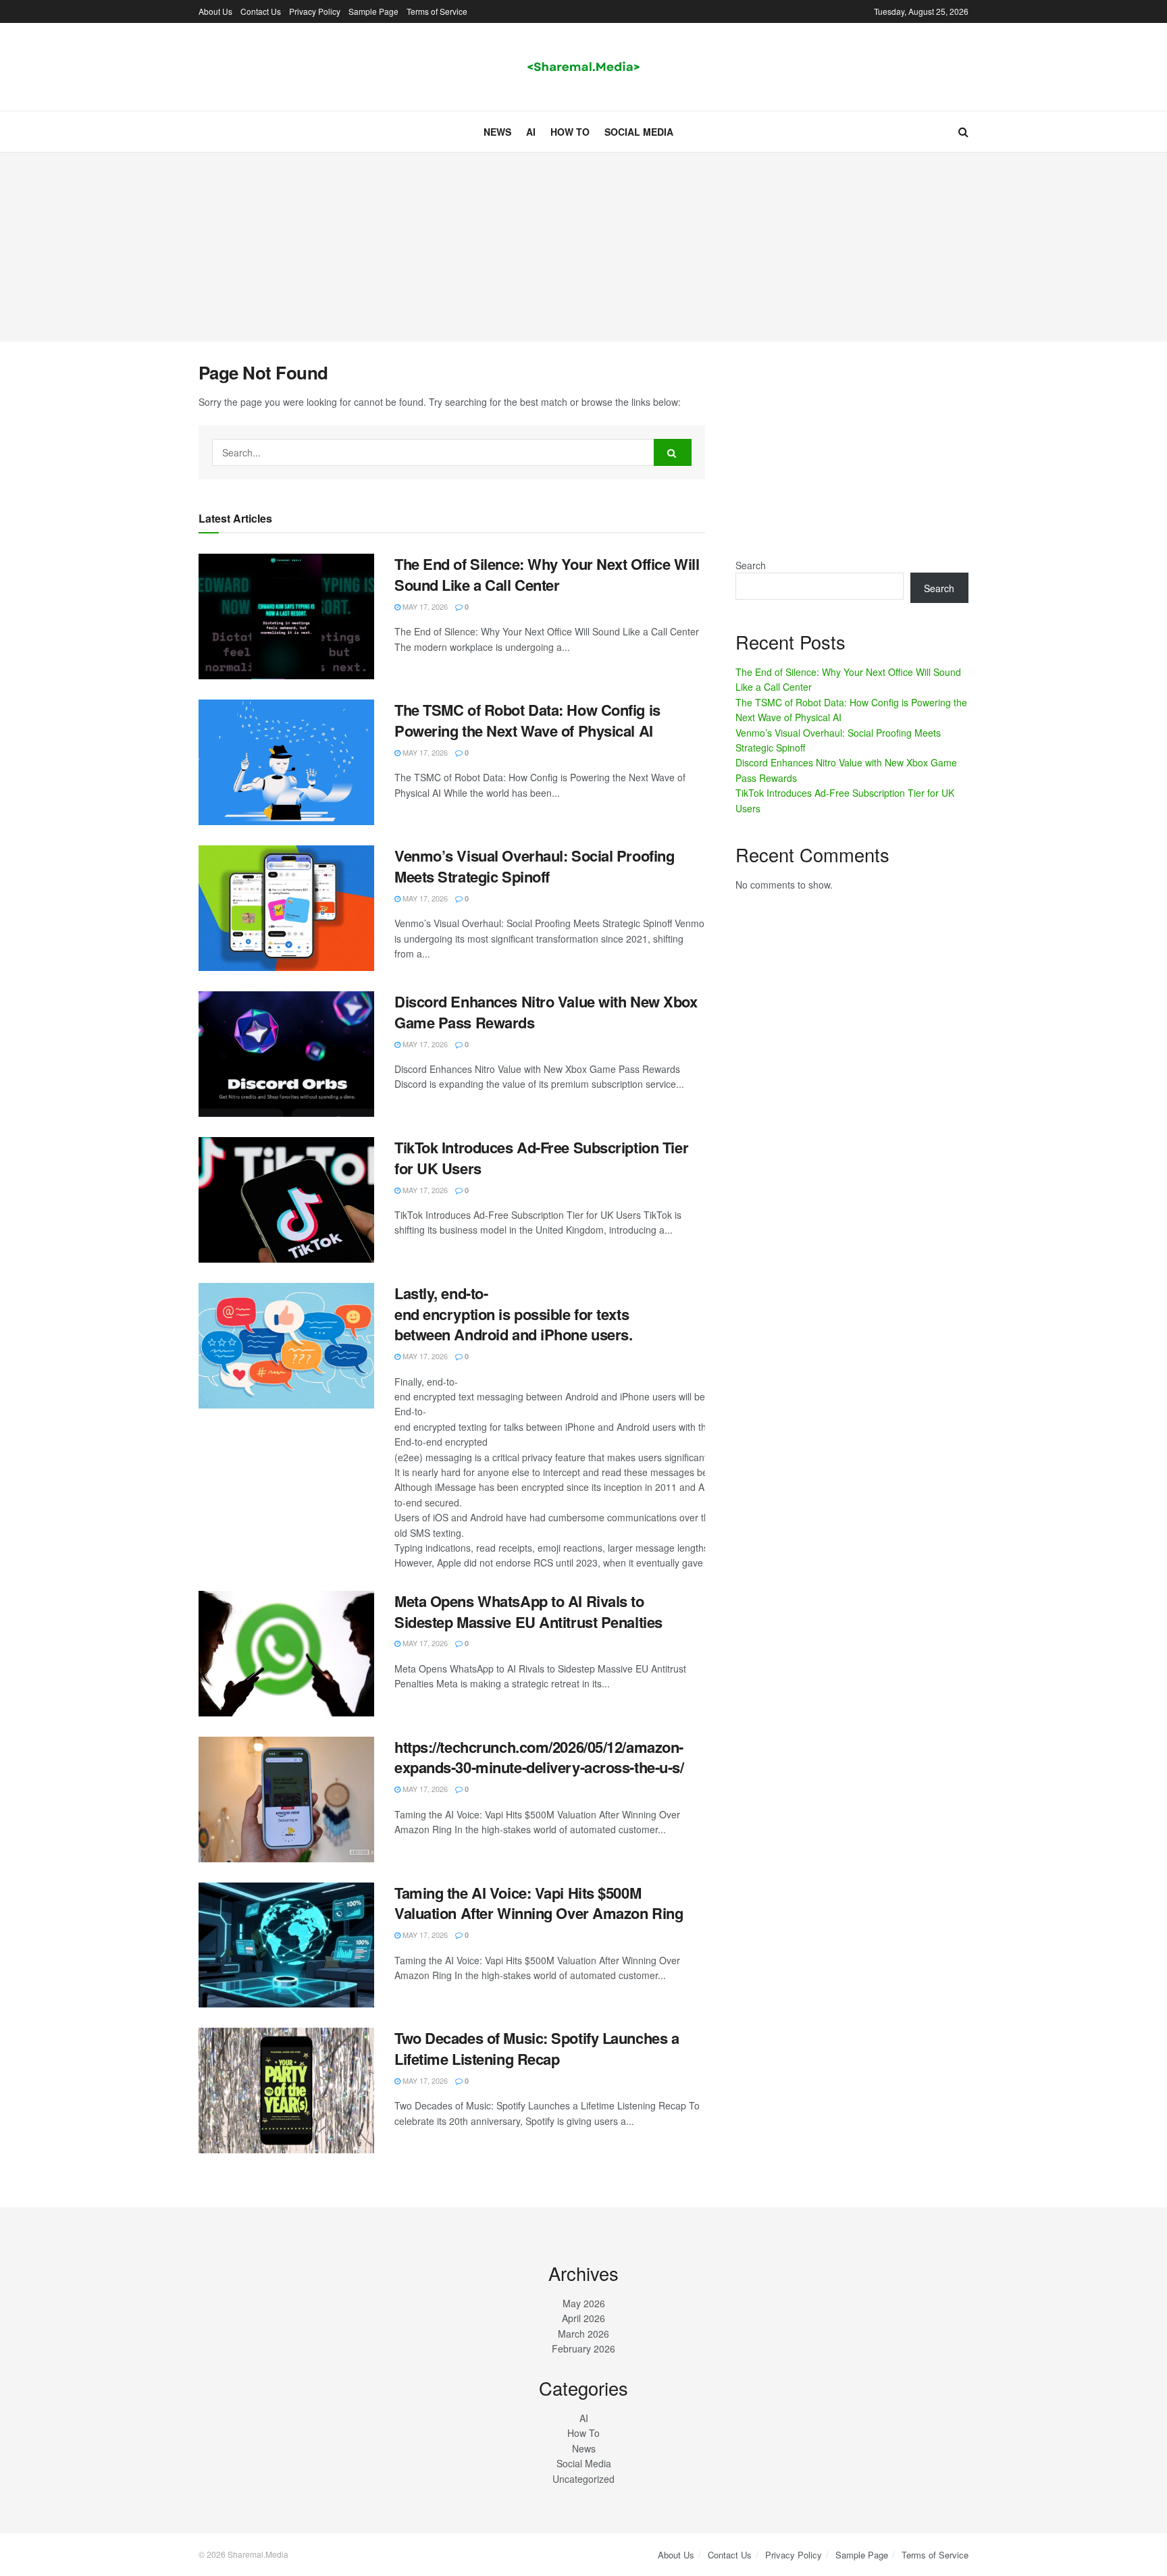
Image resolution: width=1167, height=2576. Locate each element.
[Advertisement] (583, 247)
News (497, 132)
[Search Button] (963, 132)
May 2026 (584, 2303)
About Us (215, 11)
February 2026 (583, 2348)
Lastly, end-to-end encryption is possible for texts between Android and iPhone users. (513, 1314)
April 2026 (583, 2318)
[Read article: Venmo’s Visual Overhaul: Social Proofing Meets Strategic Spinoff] (286, 908)
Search (751, 565)
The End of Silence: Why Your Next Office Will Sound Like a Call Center (547, 574)
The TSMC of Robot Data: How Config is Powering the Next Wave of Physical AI (527, 720)
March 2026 (583, 2334)
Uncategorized (583, 2479)
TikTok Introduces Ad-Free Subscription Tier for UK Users (541, 1158)
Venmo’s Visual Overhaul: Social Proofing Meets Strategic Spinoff (534, 866)
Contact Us (261, 11)
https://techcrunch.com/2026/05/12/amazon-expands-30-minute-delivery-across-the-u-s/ (539, 1757)
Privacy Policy (315, 11)
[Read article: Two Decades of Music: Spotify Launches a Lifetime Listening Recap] (286, 2091)
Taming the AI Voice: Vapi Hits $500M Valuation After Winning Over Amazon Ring (539, 1903)
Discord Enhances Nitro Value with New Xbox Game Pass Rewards (546, 1012)
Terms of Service (437, 11)
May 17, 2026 (424, 606)
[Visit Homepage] (583, 67)
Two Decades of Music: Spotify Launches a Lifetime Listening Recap (537, 2048)
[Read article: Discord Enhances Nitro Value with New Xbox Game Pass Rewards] (286, 1054)
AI (531, 132)
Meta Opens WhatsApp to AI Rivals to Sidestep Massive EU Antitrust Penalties (528, 1611)
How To (570, 132)
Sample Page (373, 11)
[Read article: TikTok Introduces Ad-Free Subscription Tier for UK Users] (286, 1200)
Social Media (639, 132)
